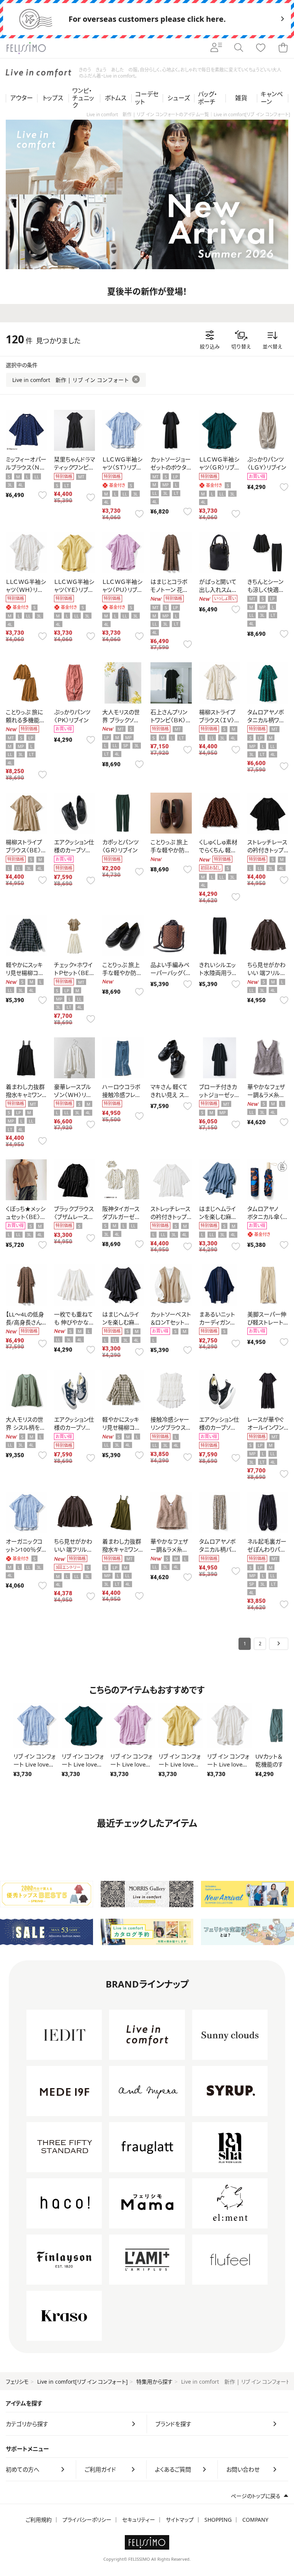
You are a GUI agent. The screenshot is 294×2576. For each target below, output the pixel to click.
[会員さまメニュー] (216, 48)
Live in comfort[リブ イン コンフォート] (82, 2382)
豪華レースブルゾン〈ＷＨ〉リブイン (73, 1095)
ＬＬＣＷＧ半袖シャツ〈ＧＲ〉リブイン (219, 467)
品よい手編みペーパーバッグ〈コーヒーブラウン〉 (171, 973)
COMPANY (255, 2520)
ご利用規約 (39, 2520)
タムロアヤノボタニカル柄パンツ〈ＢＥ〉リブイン (219, 1549)
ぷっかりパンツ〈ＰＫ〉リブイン (72, 716)
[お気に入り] (261, 48)
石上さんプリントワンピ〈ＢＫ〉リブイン (170, 720)
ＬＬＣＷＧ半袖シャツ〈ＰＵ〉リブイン (122, 590)
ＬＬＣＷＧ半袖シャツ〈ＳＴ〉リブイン (122, 467)
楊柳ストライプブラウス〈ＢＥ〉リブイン (26, 850)
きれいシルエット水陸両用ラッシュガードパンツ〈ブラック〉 (218, 977)
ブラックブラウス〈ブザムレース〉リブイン (74, 1217)
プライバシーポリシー (87, 2520)
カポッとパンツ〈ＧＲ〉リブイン (120, 846)
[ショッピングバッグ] (283, 48)
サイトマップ (180, 2520)
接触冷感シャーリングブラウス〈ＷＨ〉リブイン (170, 1427)
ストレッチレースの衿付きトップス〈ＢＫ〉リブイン (267, 850)
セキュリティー (139, 2520)
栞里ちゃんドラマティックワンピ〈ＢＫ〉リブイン (74, 467)
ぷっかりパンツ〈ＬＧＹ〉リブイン (267, 463)
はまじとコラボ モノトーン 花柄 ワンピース (169, 590)
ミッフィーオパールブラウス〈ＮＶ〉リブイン (26, 467)
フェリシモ (17, 2382)
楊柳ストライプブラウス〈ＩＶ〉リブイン (219, 720)
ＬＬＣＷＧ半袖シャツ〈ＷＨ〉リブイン (26, 590)
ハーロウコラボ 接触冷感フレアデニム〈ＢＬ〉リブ (124, 1095)
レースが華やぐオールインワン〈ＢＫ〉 (265, 1427)
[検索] (238, 48)
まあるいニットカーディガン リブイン (217, 1322)
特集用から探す (154, 2382)
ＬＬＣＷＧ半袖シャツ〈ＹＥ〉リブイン (74, 590)
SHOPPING (218, 2520)
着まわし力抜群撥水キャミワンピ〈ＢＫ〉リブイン (26, 1095)
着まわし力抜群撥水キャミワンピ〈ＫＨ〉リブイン (122, 1549)
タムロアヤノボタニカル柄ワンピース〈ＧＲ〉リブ (268, 720)
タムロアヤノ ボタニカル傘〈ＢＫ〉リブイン (267, 1217)
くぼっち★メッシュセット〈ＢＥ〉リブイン (26, 1217)
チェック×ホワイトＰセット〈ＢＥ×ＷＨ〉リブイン (73, 973)
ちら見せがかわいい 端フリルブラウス (266, 973)
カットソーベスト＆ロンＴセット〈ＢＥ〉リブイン (171, 1322)
